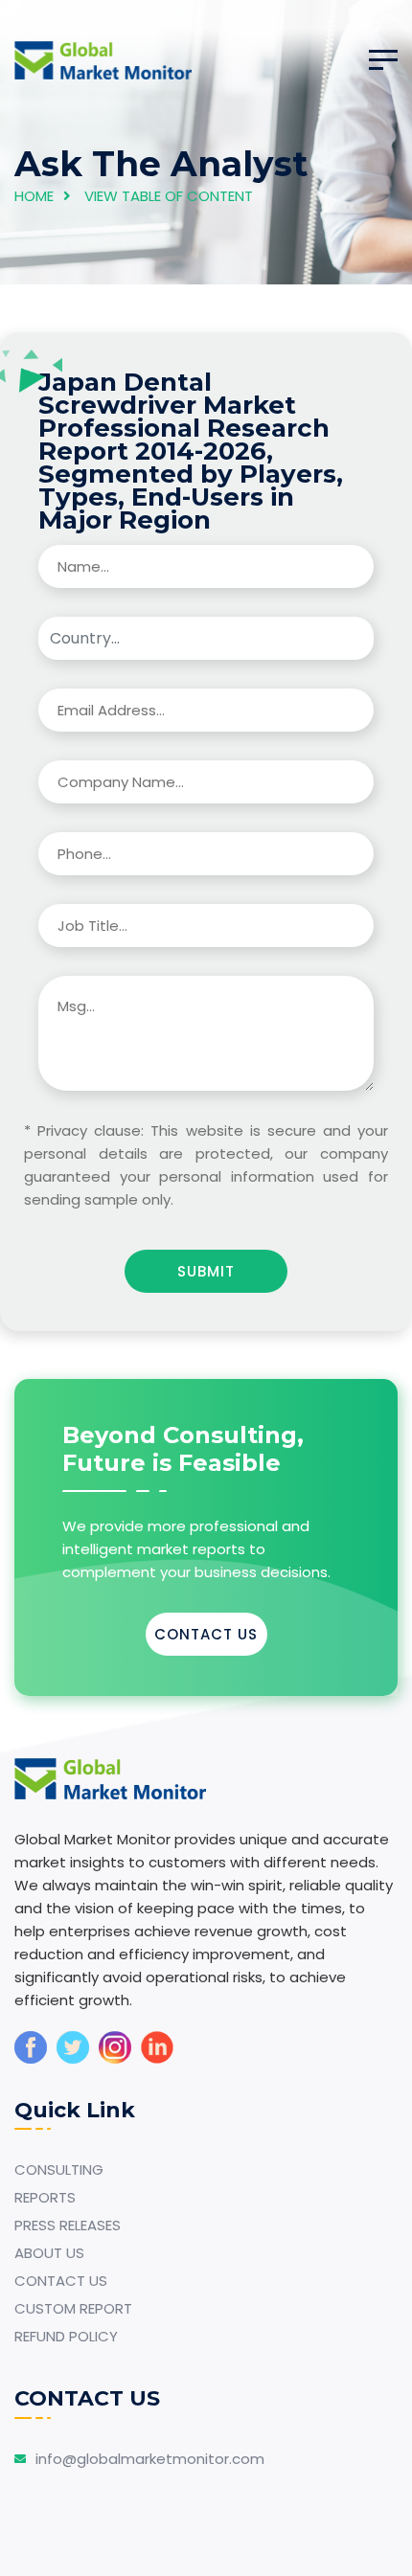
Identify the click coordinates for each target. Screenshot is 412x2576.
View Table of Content (169, 196)
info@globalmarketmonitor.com (150, 2459)
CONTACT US (206, 1634)
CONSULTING (59, 2169)
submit (206, 1271)
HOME (34, 196)
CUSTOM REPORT (73, 2308)
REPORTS (45, 2197)
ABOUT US (49, 2253)
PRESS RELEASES (68, 2225)
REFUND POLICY (66, 2336)
